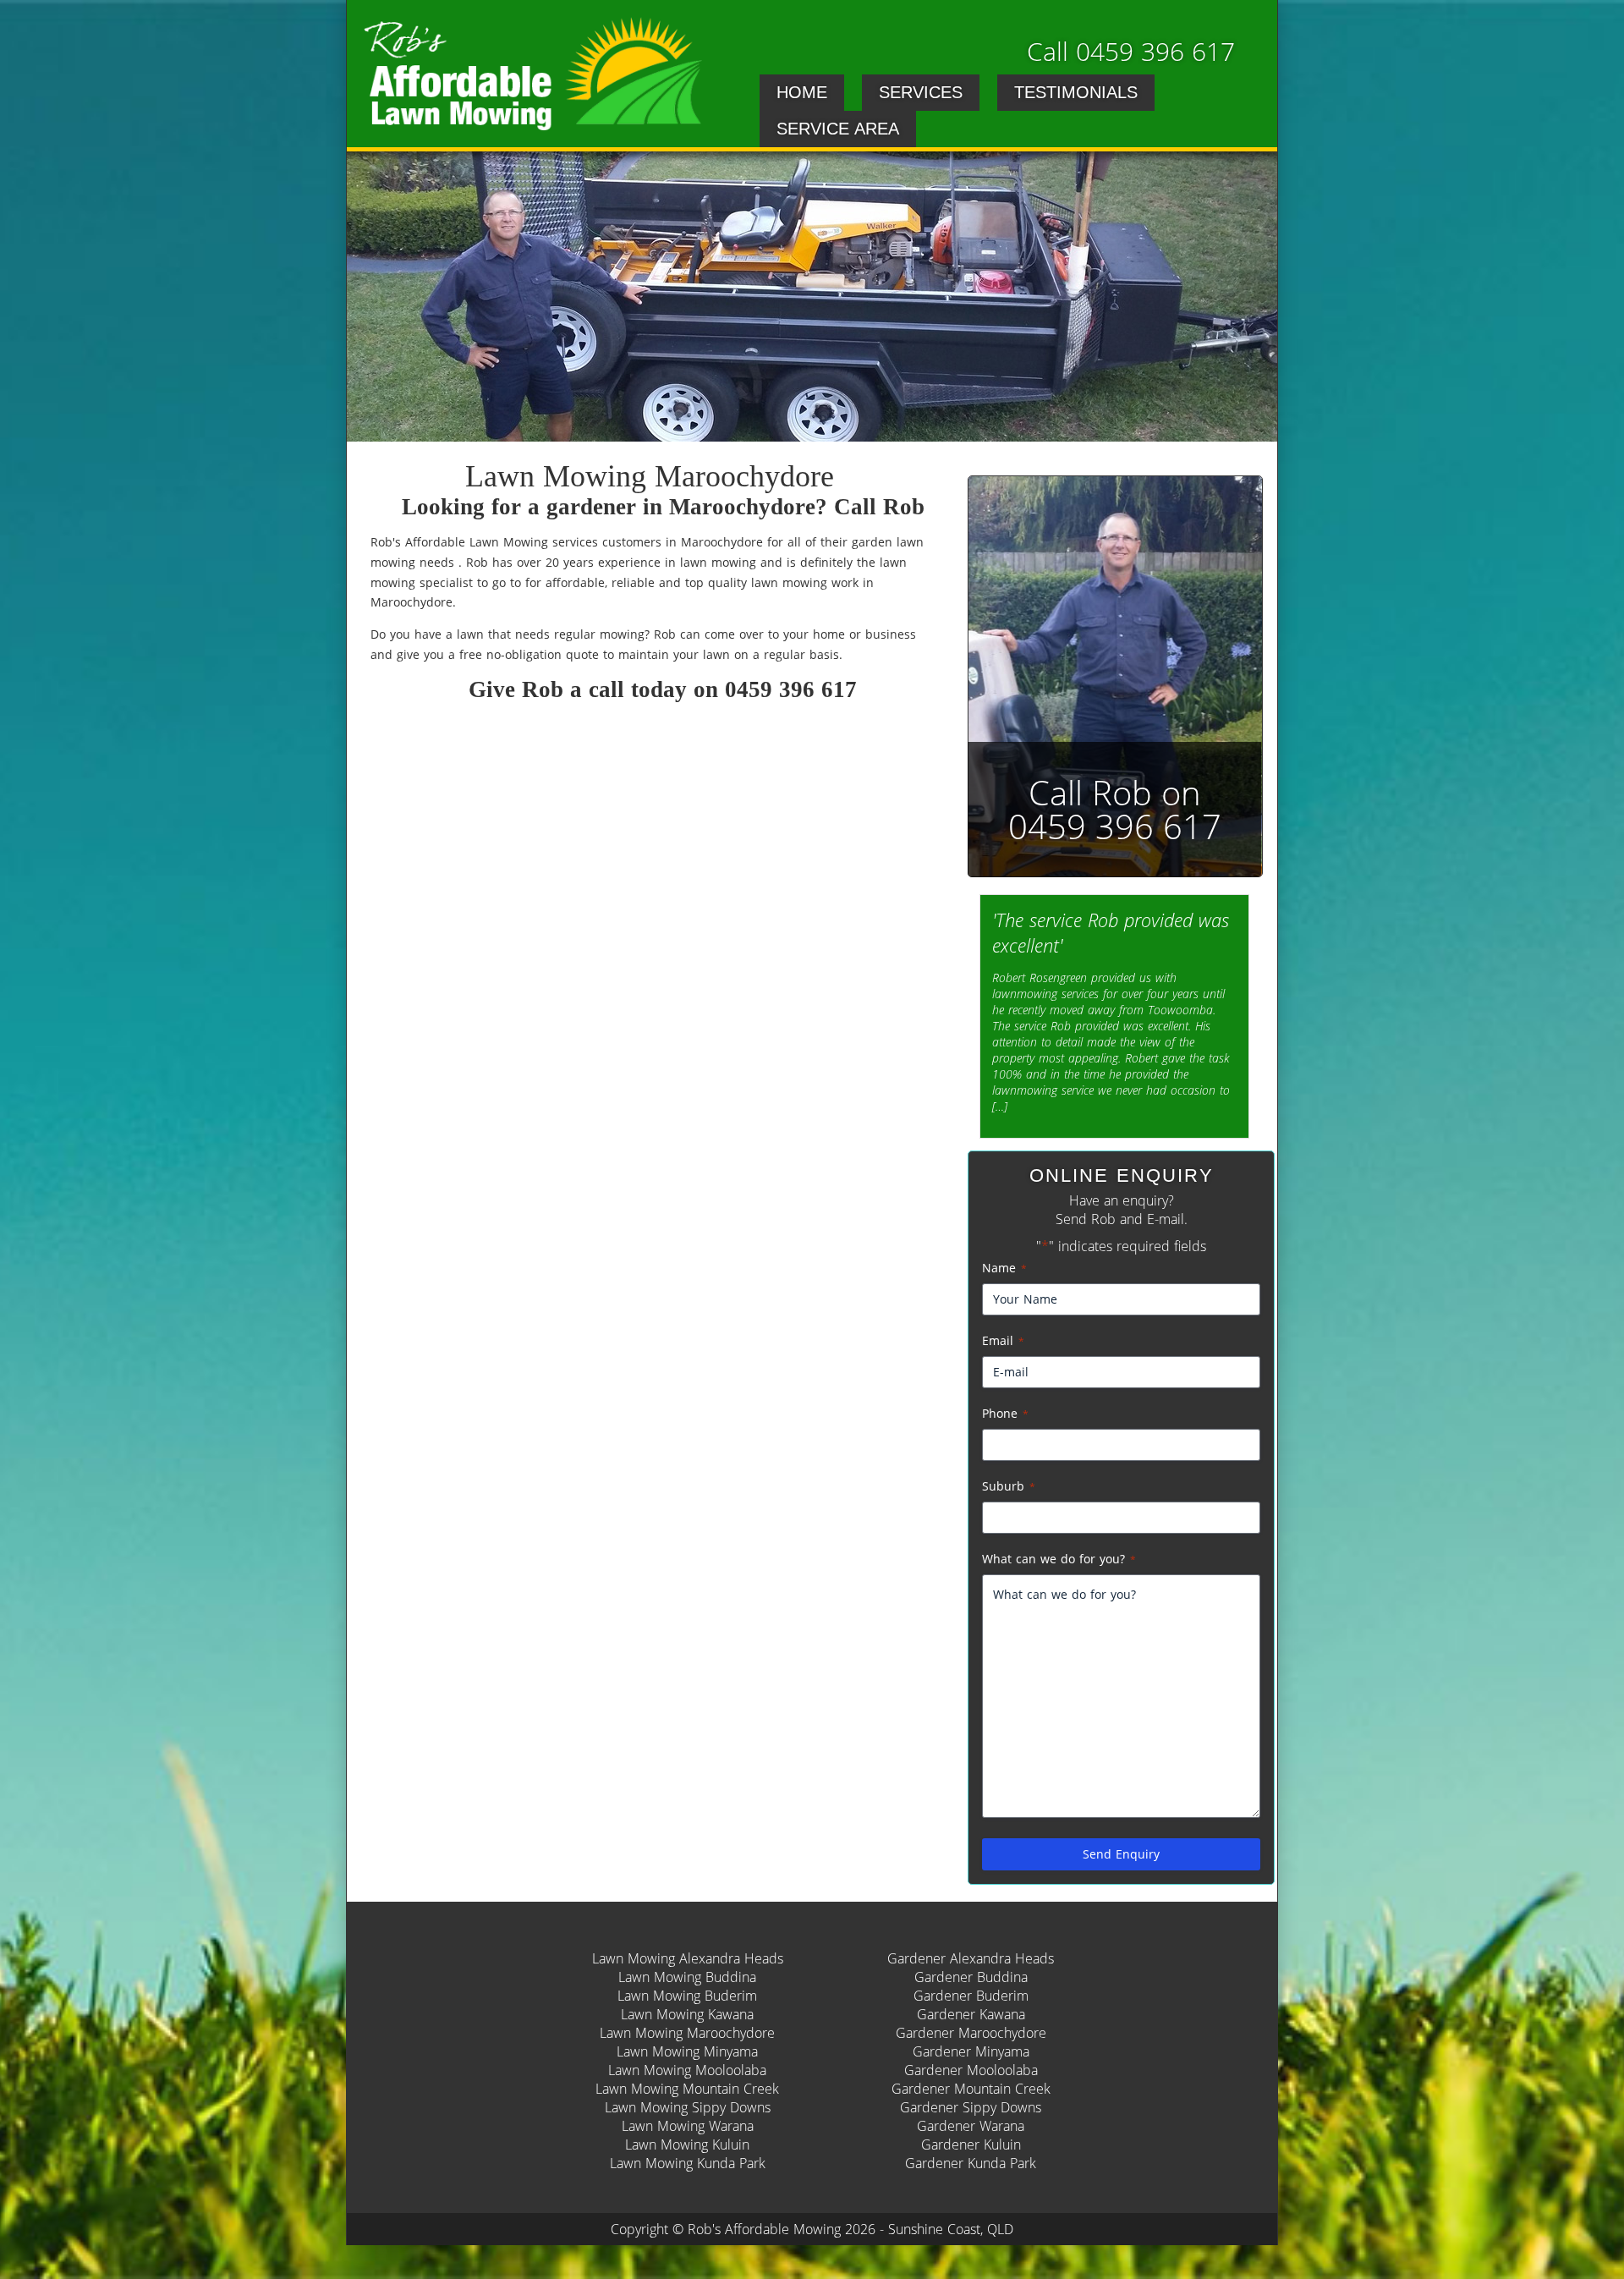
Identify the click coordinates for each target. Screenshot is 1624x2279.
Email (1003, 1340)
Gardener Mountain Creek (971, 2089)
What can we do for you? (1059, 1559)
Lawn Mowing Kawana (687, 2014)
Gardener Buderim (971, 1996)
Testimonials (1076, 92)
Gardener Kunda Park (971, 2163)
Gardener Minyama (971, 2051)
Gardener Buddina (971, 1977)
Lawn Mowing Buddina (687, 1977)
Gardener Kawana (971, 2014)
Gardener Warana (971, 2126)
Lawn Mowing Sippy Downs (688, 2107)
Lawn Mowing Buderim (687, 1996)
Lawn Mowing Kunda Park (688, 2163)
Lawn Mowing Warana (688, 2126)
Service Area (838, 129)
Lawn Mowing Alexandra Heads (688, 1958)
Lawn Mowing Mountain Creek (687, 2089)
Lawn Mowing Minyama (687, 2051)
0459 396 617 (791, 689)
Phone (1005, 1413)
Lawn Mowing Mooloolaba (687, 2070)
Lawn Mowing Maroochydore (687, 2033)
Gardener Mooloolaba (971, 2070)
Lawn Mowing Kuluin (687, 2144)
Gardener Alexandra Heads (971, 1958)
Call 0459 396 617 (1131, 51)
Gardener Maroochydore (971, 2033)
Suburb (1009, 1486)
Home (802, 92)
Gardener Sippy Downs (971, 2107)
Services (921, 92)
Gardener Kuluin (971, 2144)
